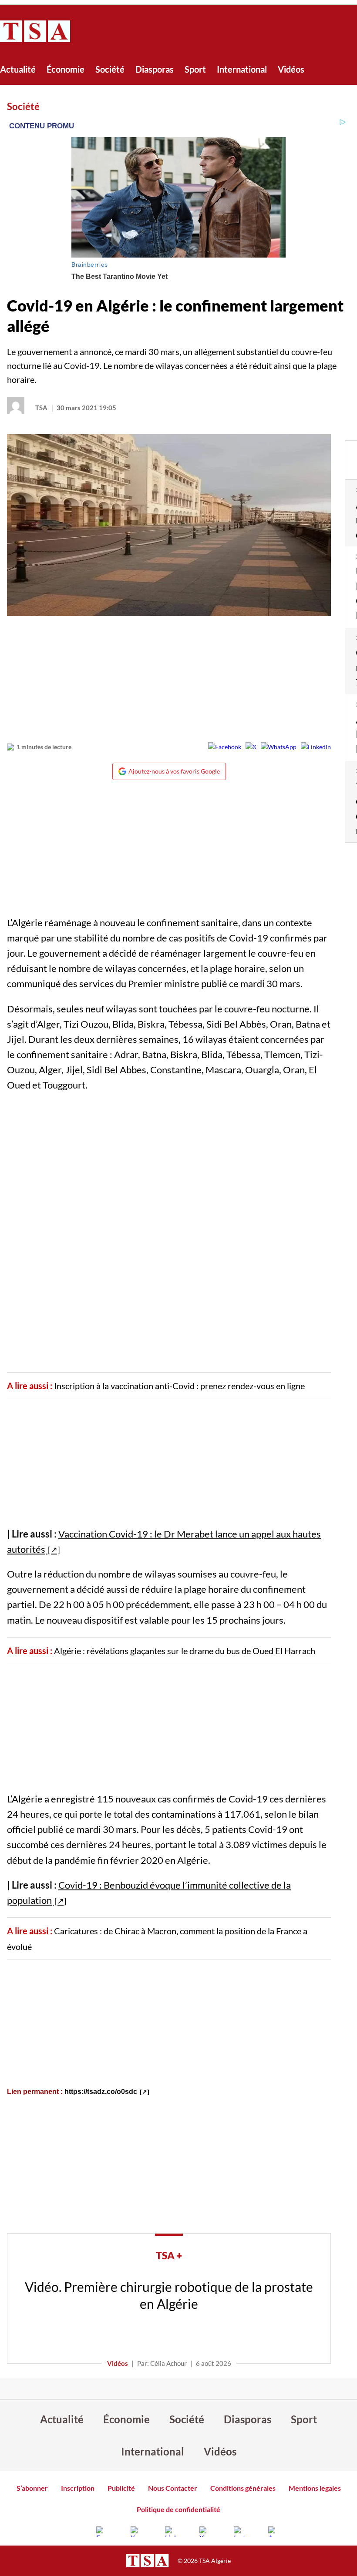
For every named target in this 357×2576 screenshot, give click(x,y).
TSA (41, 408)
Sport (195, 69)
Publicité (121, 2488)
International (242, 69)
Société (110, 69)
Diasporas (155, 69)
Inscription (78, 2488)
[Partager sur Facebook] (225, 747)
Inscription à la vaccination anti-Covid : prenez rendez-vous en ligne (179, 1386)
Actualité (18, 69)
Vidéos (291, 69)
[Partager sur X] (251, 747)
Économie (66, 69)
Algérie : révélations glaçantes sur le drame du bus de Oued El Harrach (185, 1651)
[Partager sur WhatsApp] (279, 747)
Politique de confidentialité (178, 2509)
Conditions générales (243, 2488)
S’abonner (32, 2488)
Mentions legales (315, 2488)
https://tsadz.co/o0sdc (101, 2092)
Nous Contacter (173, 2488)
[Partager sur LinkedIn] (316, 747)
